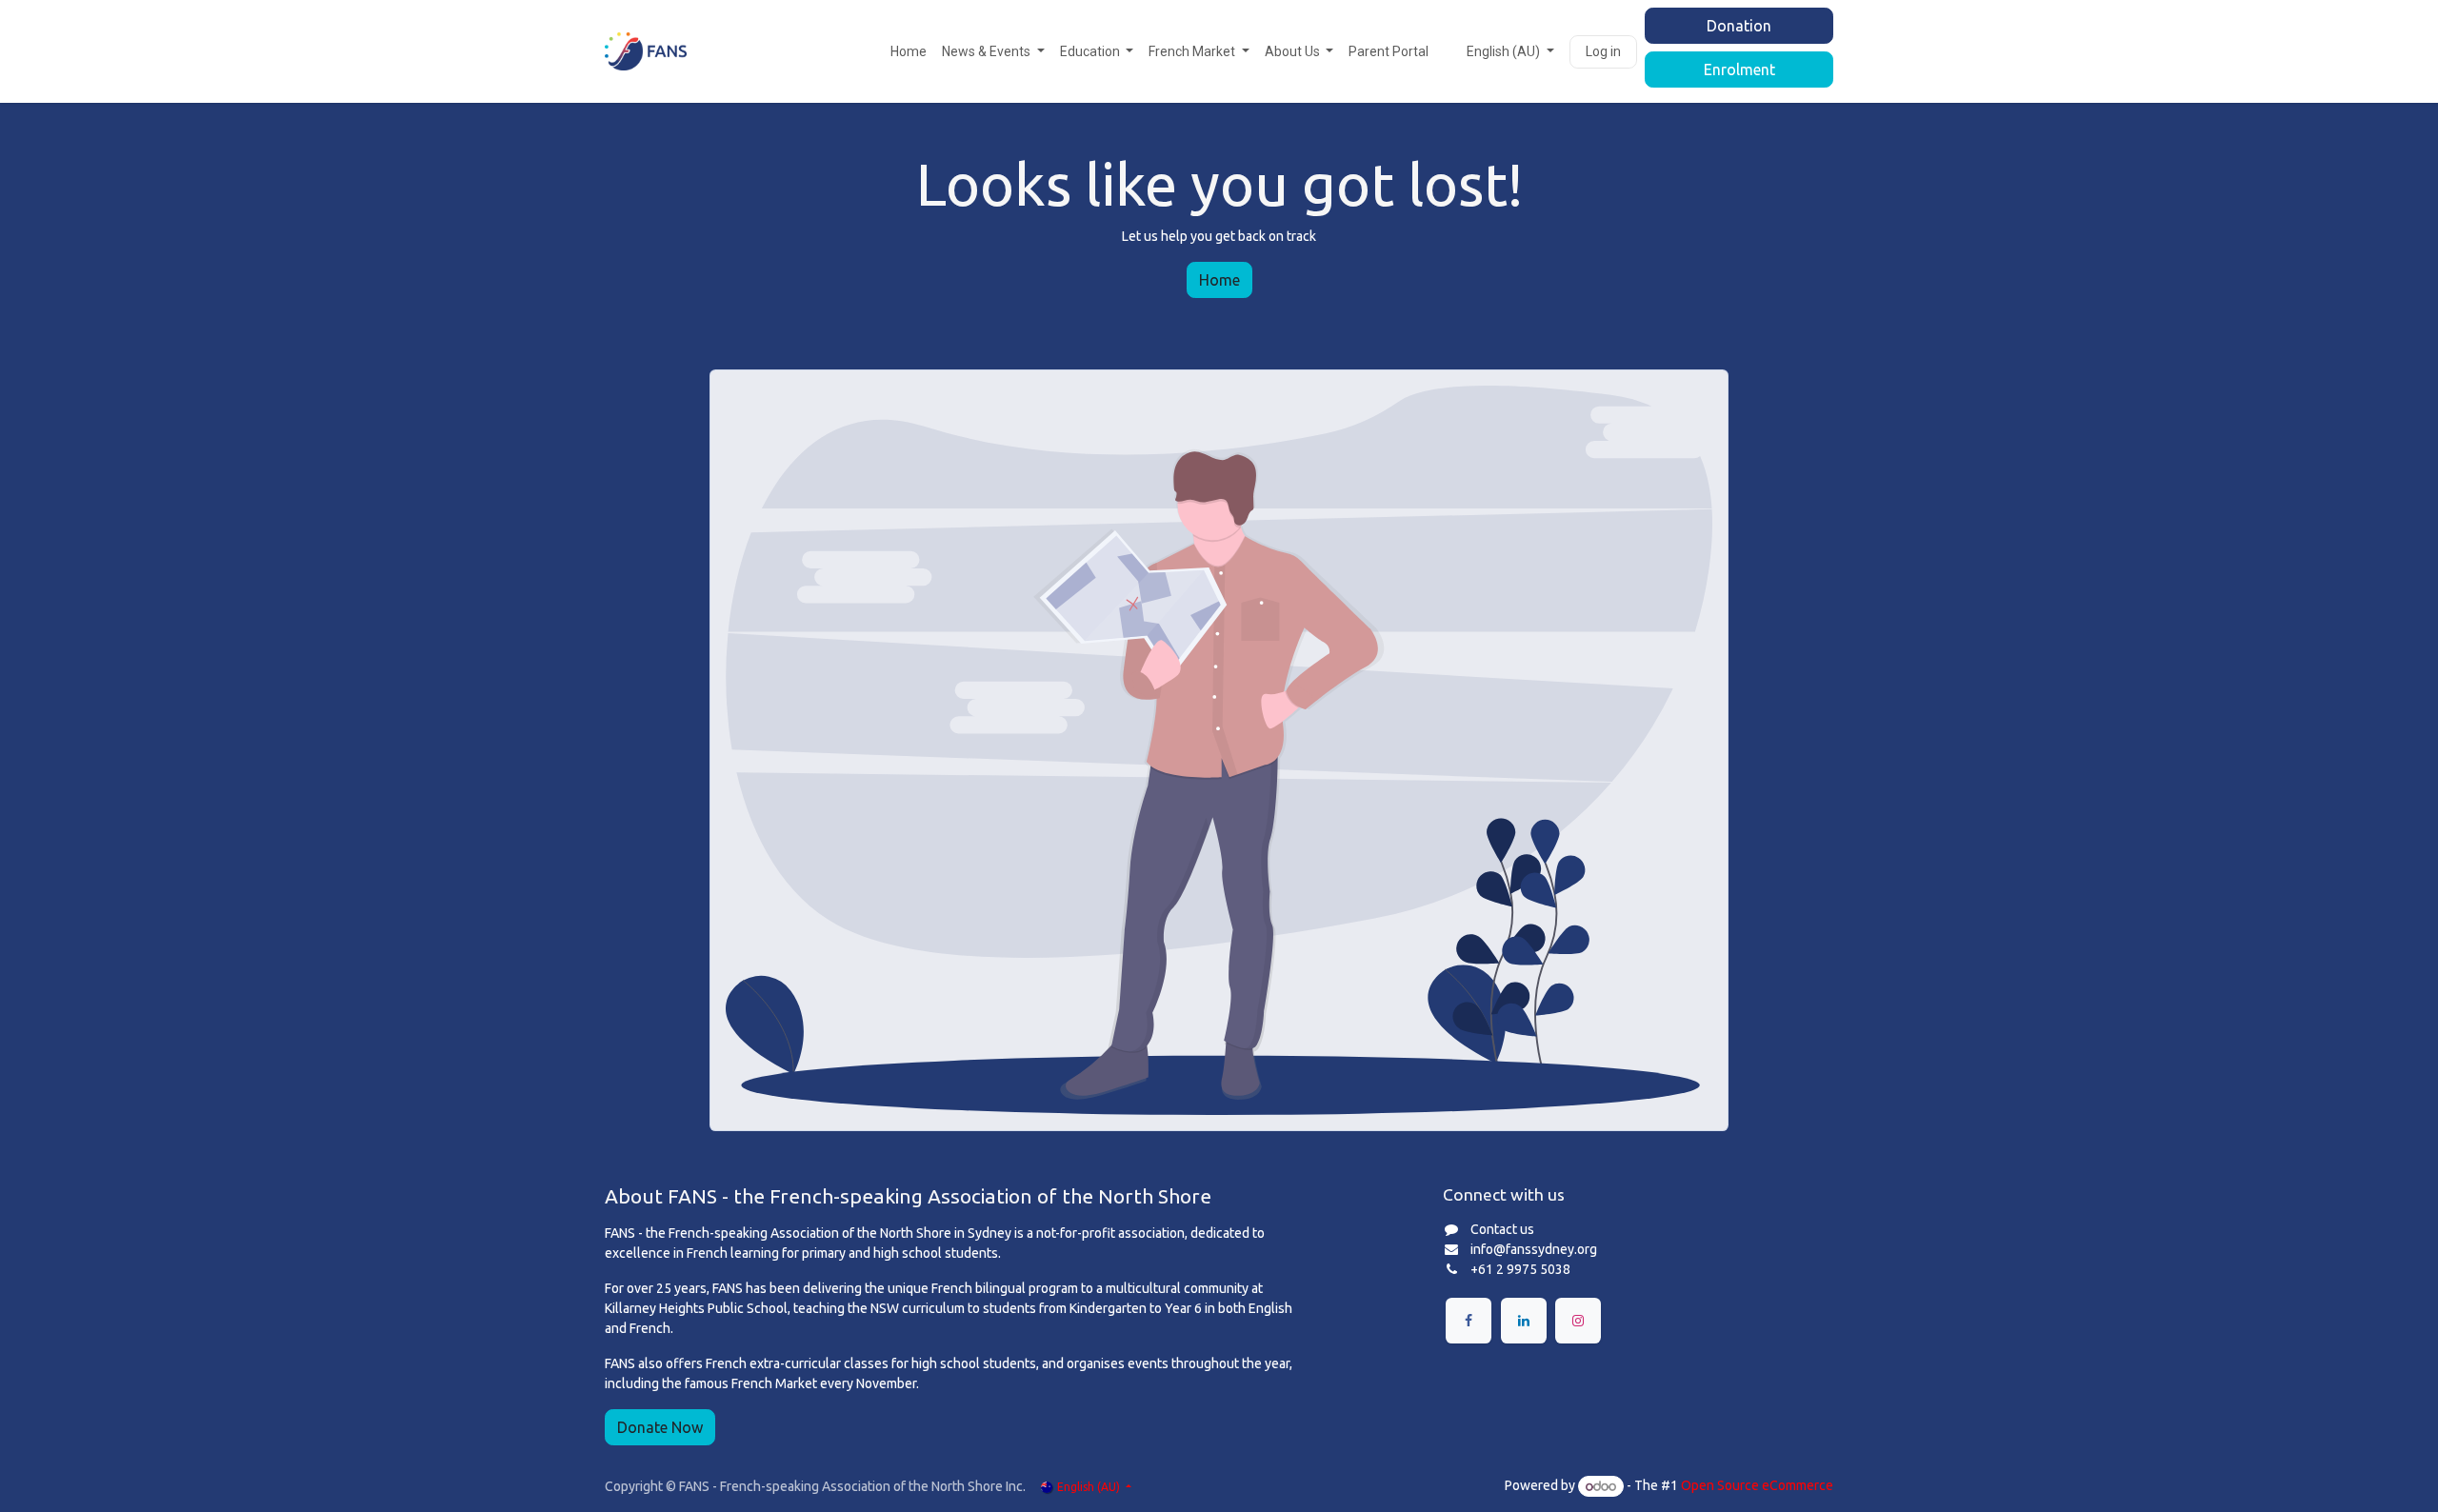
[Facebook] (1469, 1321)
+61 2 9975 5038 (1520, 1269)
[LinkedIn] (1524, 1321)
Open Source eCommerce (1757, 1486)
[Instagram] (1578, 1321)
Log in (1603, 51)
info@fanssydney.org (1534, 1249)
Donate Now (660, 1427)
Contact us (1502, 1229)
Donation (1739, 26)
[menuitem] (909, 52)
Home (1219, 280)
